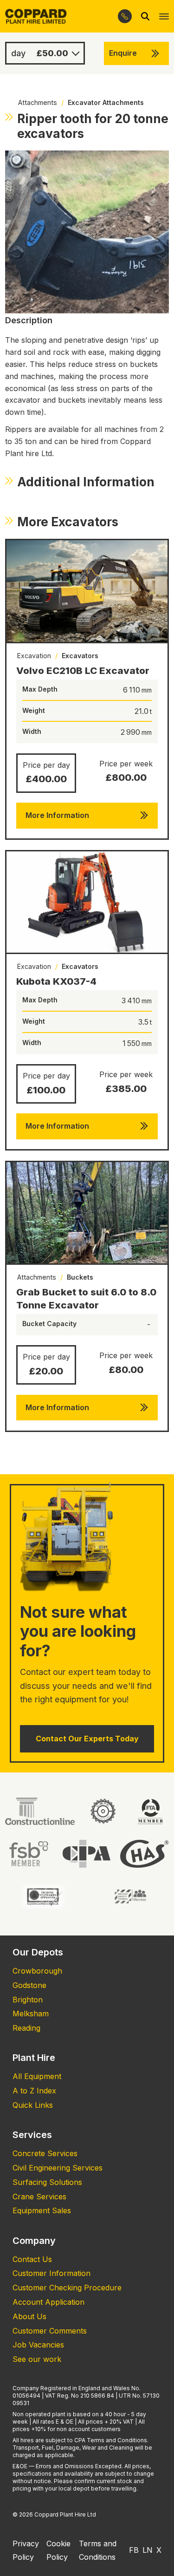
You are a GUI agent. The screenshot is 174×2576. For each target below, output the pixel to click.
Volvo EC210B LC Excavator (83, 670)
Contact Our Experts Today (87, 1739)
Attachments (38, 102)
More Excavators (68, 522)
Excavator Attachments (106, 102)
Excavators (80, 656)
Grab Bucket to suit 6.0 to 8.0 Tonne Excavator (86, 1298)
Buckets (80, 1277)
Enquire (123, 53)
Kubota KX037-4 (56, 981)
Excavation (34, 656)
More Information (57, 815)
